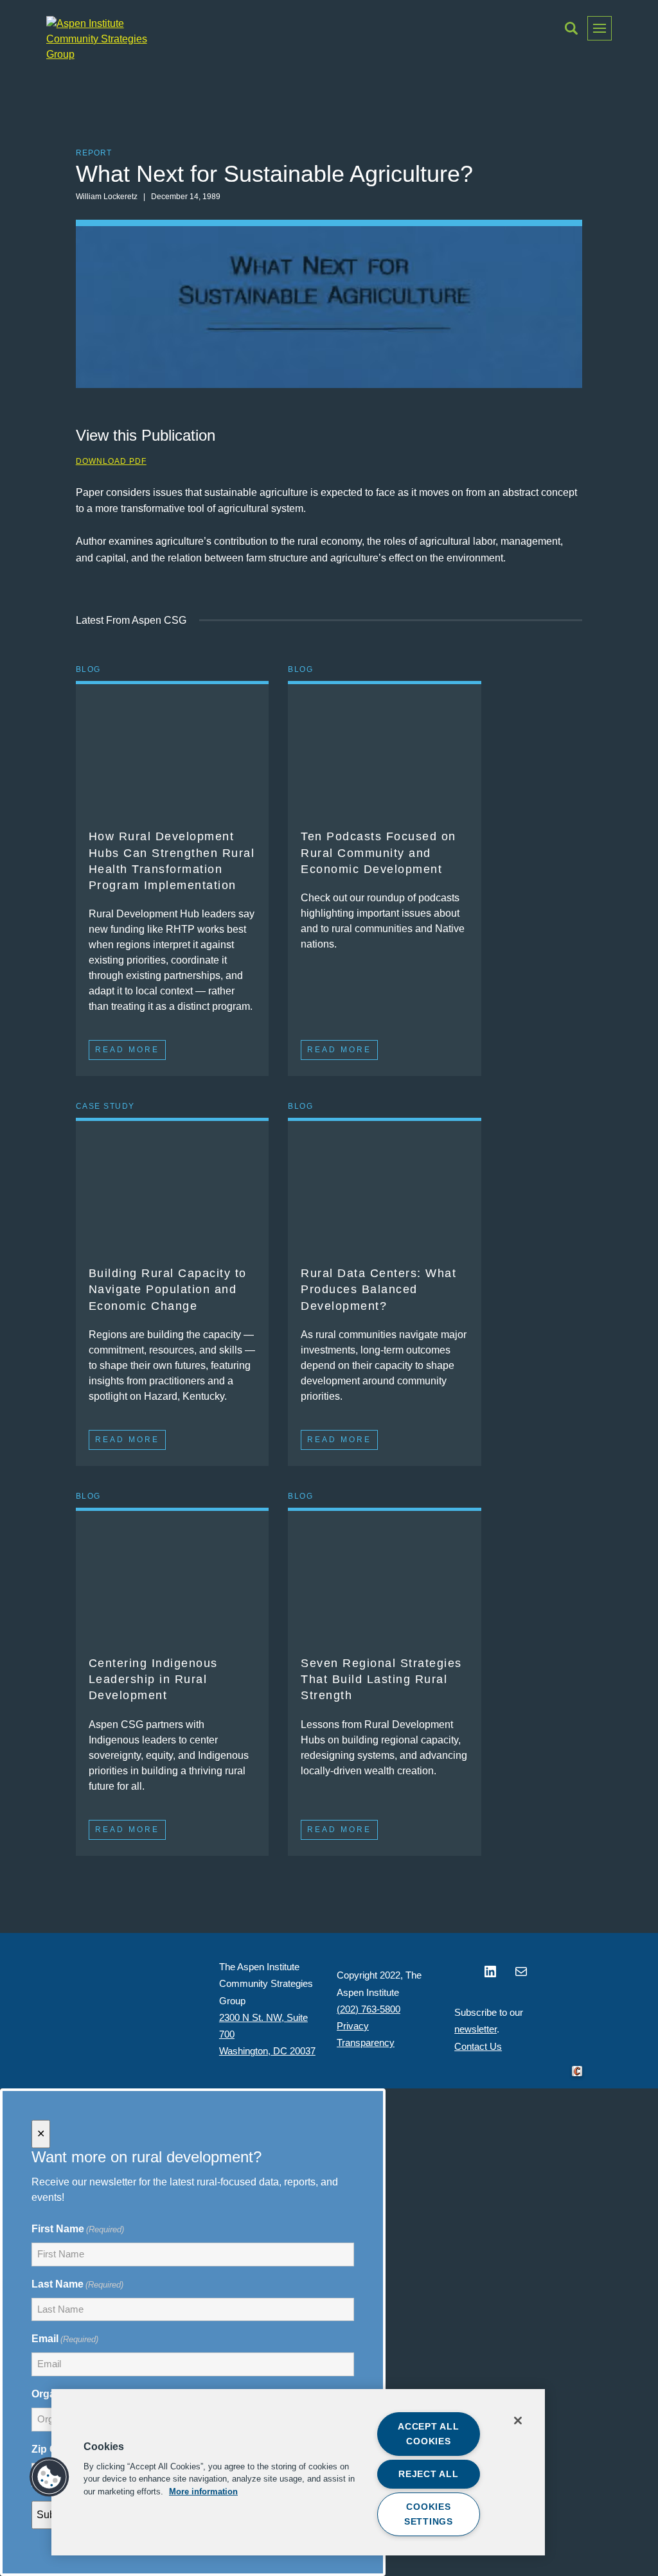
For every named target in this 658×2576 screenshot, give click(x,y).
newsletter (476, 2029)
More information (203, 2491)
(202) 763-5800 (369, 2009)
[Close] (518, 2421)
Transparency (366, 2042)
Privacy (353, 2026)
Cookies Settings (429, 2514)
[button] (571, 28)
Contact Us (478, 2046)
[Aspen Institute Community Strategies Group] (98, 39)
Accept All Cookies (428, 2434)
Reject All (428, 2474)
